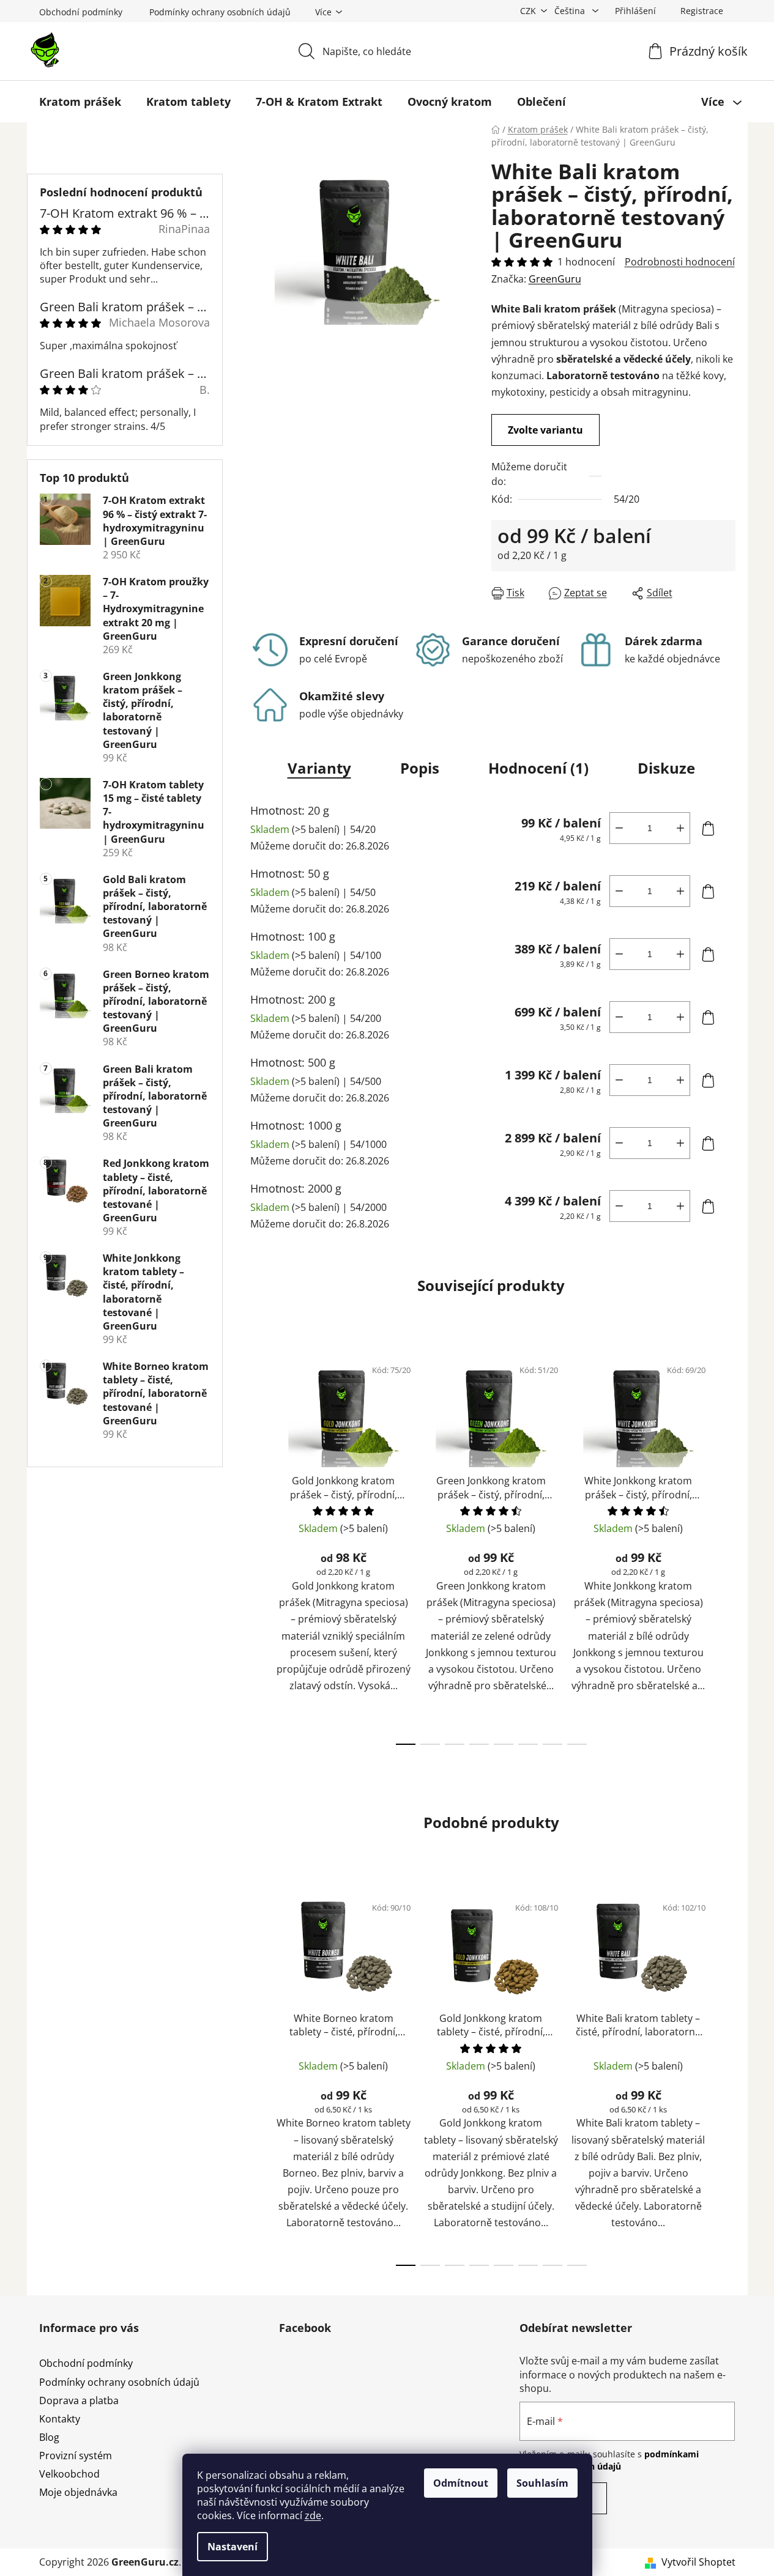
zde (313, 2515)
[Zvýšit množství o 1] (680, 828)
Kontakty (60, 2419)
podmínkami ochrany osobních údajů (609, 2460)
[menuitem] (80, 102)
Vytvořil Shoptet (698, 2562)
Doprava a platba (79, 2400)
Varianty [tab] (319, 768)
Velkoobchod (69, 2474)
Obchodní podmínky (81, 12)
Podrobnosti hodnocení (680, 262)
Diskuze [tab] (666, 768)
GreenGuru (555, 279)
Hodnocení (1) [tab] (538, 768)
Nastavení (233, 2547)
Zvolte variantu (545, 430)
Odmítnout (461, 2483)
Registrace (702, 11)
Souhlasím (542, 2483)
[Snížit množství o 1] (619, 828)
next (726, 1547)
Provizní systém (76, 2456)
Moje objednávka (78, 2492)
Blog (49, 2437)
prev (257, 1547)
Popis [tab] (420, 768)
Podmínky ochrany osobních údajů (220, 12)
